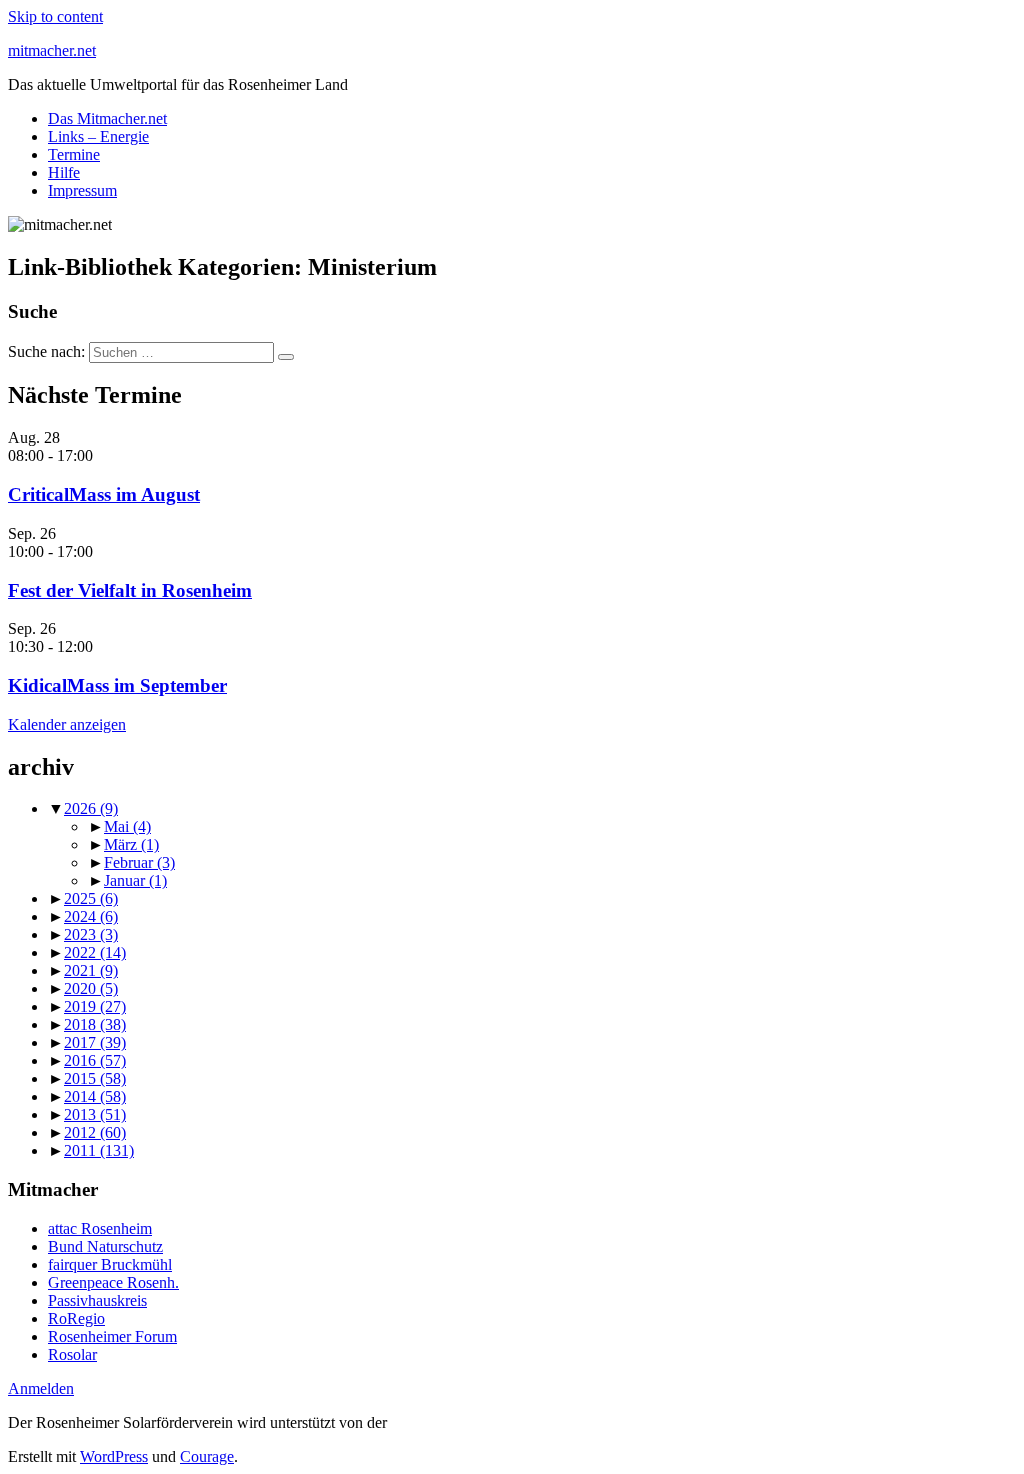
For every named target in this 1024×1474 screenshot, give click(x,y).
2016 (95, 1060)
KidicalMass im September (117, 685)
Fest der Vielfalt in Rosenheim (130, 590)
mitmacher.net (52, 50)
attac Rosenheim (100, 1228)
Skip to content (55, 16)
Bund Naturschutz (105, 1246)
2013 (95, 1114)
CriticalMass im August (104, 494)
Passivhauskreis (97, 1300)
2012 (95, 1132)
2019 (95, 1006)
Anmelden (41, 1388)
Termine (74, 154)
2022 (95, 952)
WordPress (114, 1456)
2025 (91, 898)
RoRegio (76, 1318)
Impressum (82, 190)
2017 (95, 1042)
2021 (91, 970)
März (131, 844)
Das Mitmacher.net (107, 118)
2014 (95, 1096)
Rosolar (72, 1354)
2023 (91, 934)
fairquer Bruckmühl (110, 1264)
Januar (135, 880)
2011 (99, 1150)
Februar (139, 862)
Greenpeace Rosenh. (113, 1282)
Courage (207, 1456)
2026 (91, 808)
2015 (95, 1078)
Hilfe (64, 172)
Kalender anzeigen (67, 724)
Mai (127, 826)
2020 (91, 988)
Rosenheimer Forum (112, 1336)
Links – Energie (98, 136)
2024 (91, 916)
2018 (95, 1024)
